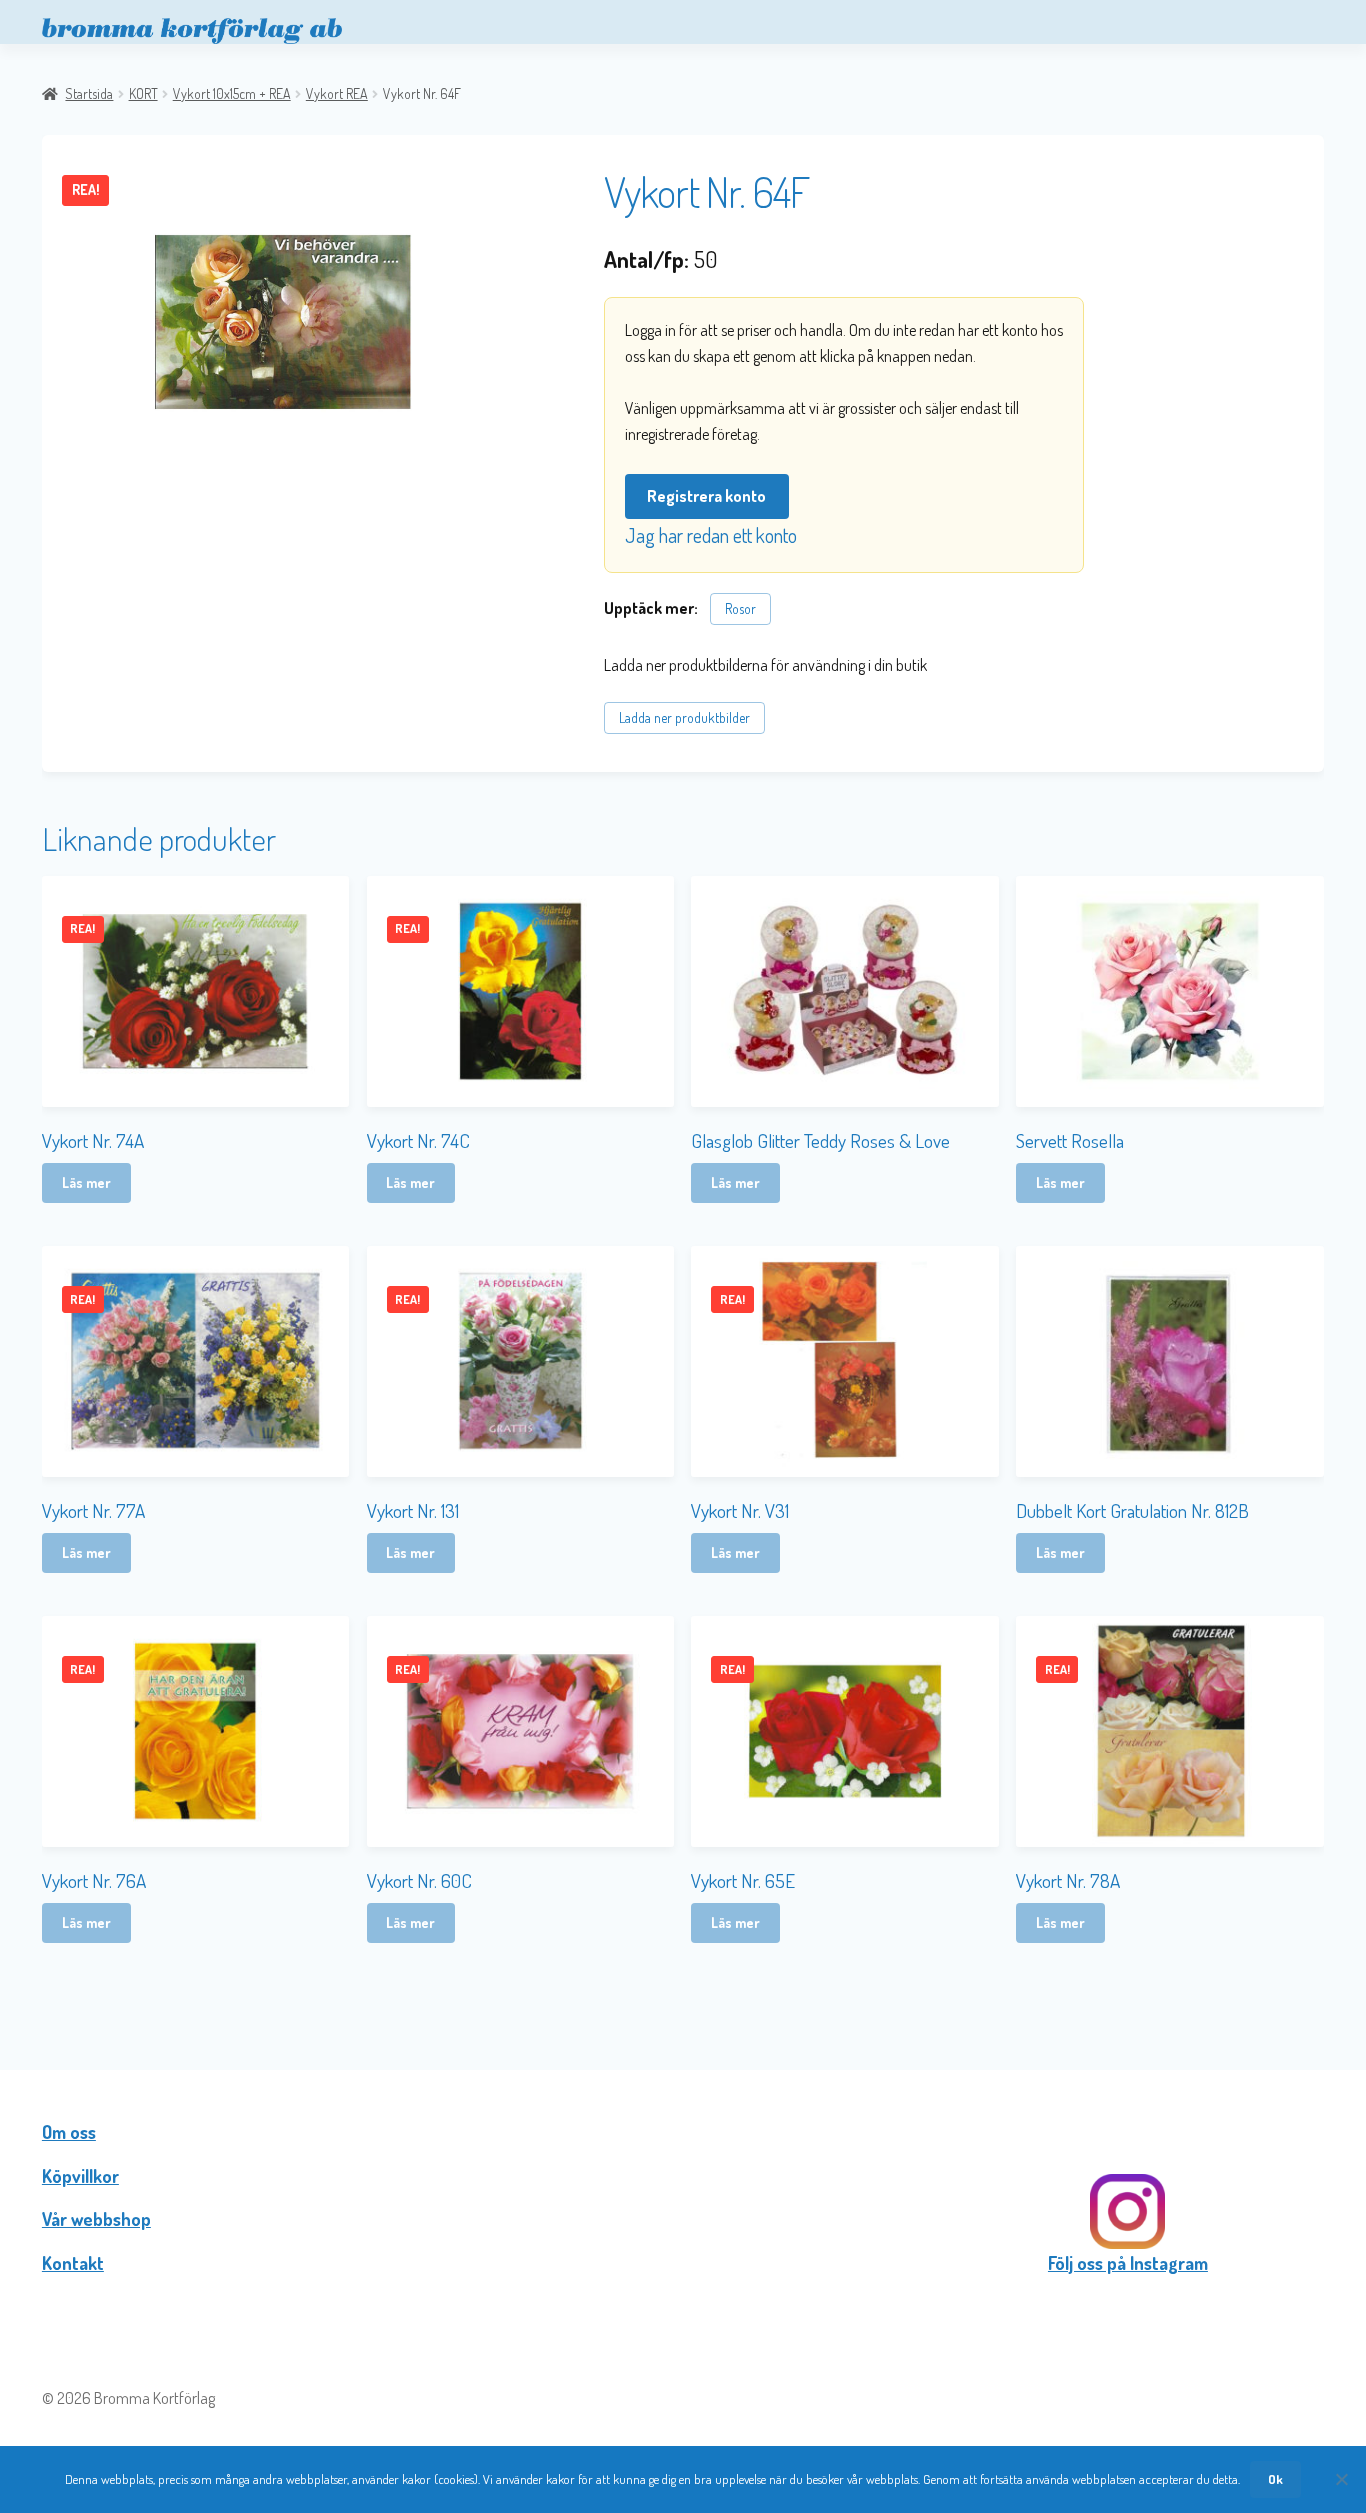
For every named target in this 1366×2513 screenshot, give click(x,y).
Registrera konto (706, 496)
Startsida (89, 93)
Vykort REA (337, 93)
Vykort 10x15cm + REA (232, 93)
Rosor (740, 608)
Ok (1275, 2479)
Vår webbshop (96, 2219)
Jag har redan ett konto (711, 535)
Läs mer (86, 1182)
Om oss (69, 2132)
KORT (143, 93)
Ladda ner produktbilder (684, 717)
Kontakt (73, 2263)
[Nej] (1341, 2479)
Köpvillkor (80, 2176)
